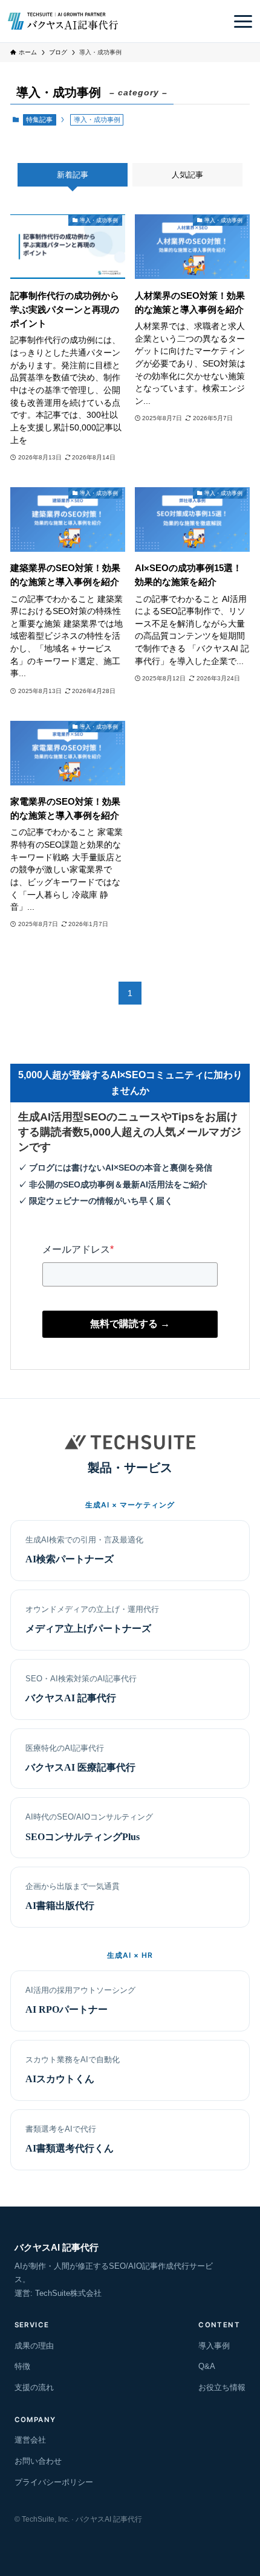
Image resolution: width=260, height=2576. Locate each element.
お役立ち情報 (222, 2387)
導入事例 (214, 2346)
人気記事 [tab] (187, 175)
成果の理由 (34, 2346)
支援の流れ (34, 2387)
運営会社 (30, 2440)
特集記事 (39, 120)
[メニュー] (243, 21)
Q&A (207, 2366)
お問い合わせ (38, 2461)
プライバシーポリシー (54, 2482)
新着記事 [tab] (73, 175)
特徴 (22, 2366)
